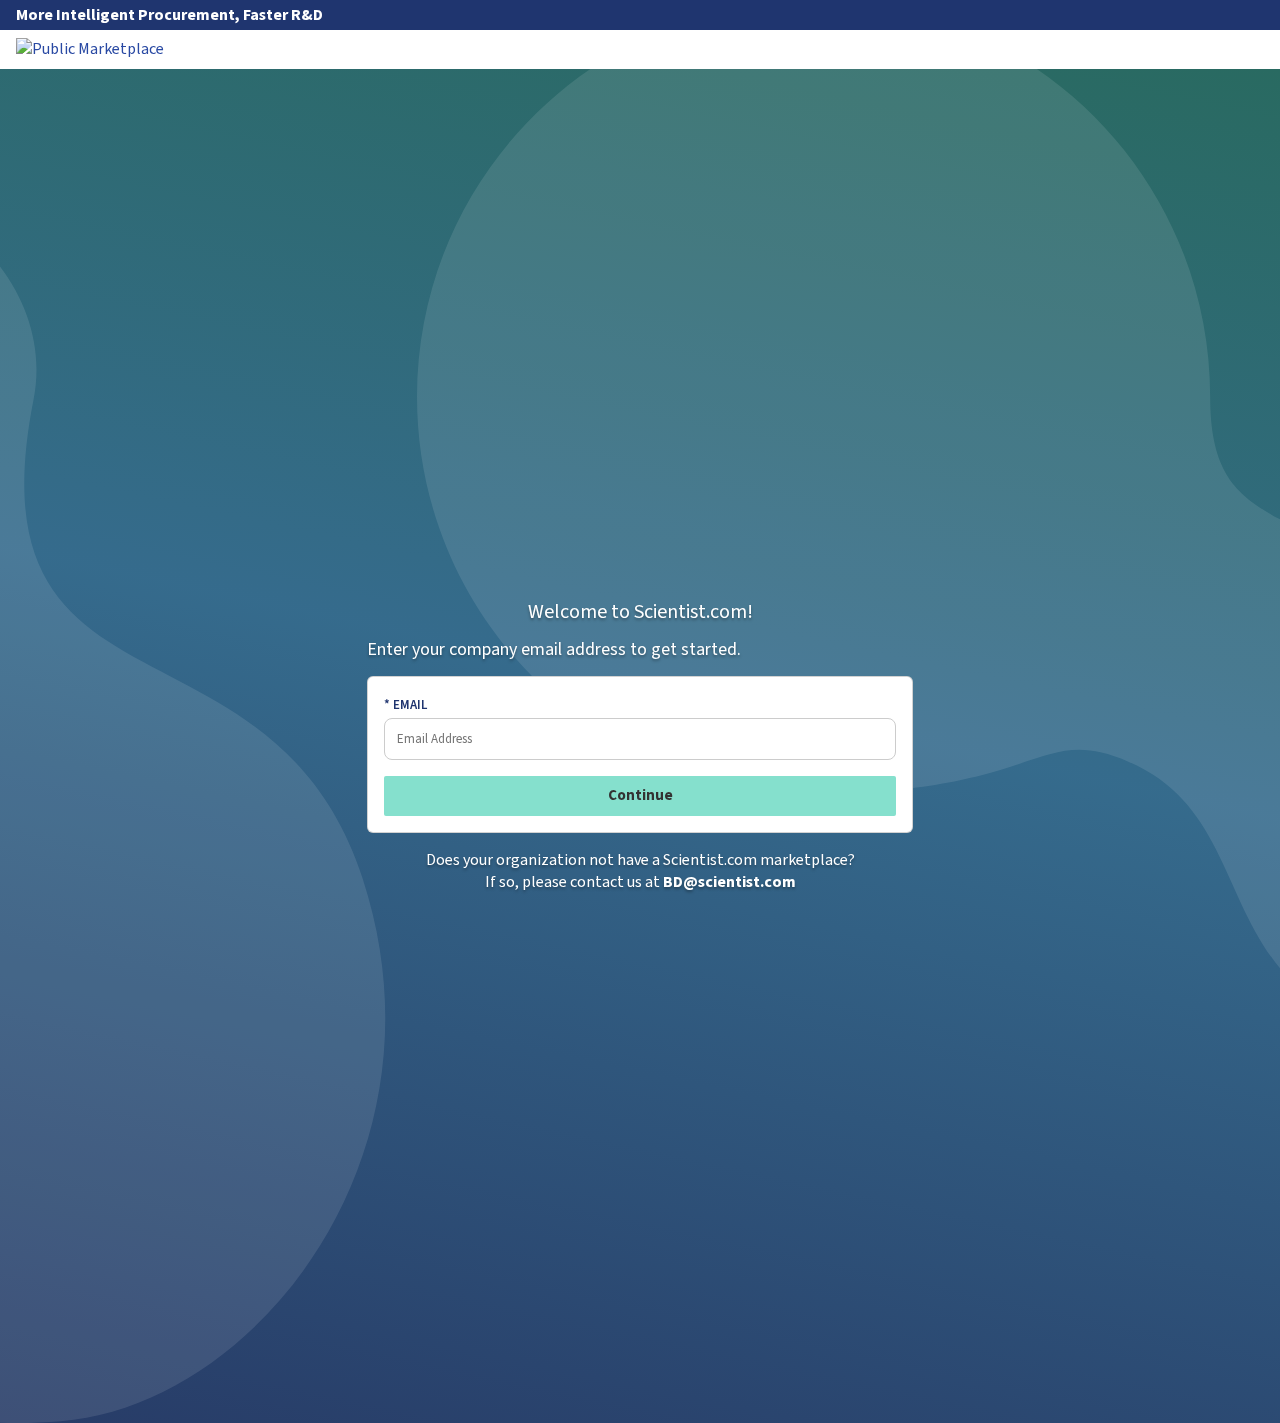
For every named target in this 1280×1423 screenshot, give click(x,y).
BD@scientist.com (729, 882)
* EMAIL (405, 705)
